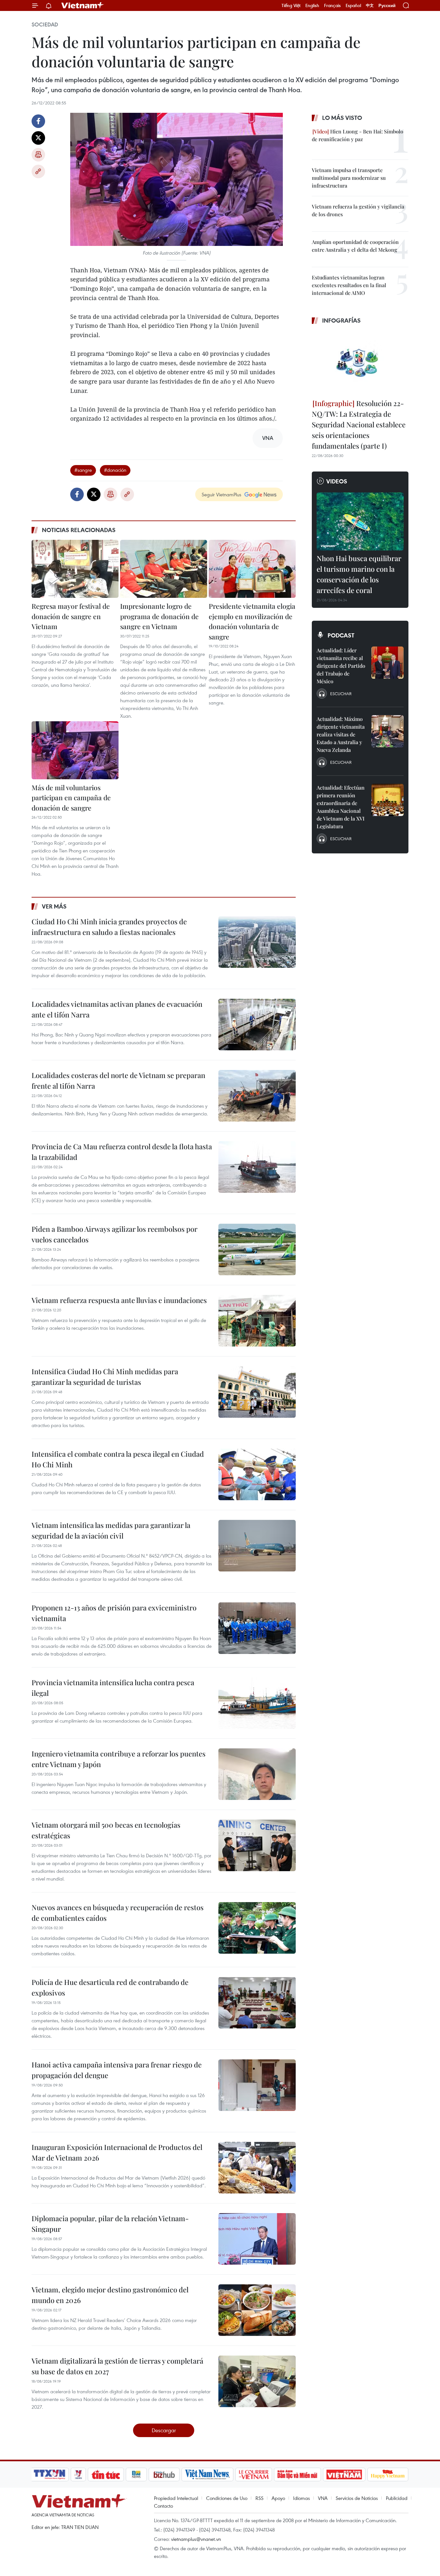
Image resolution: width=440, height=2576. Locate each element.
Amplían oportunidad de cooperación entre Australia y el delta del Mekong (355, 246)
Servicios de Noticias (357, 2498)
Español (353, 5)
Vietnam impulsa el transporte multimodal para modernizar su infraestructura (349, 178)
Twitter (38, 138)
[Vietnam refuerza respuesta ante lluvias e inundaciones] (257, 1321)
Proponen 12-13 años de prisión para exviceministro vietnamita (114, 1613)
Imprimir (38, 155)
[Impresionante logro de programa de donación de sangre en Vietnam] (164, 569)
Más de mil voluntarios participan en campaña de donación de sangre (71, 797)
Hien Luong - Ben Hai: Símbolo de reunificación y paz (358, 135)
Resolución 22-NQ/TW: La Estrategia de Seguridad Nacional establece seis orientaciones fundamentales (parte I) (359, 424)
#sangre (83, 470)
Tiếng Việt (291, 5)
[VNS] (207, 2474)
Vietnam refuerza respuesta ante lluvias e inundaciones (119, 1300)
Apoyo (278, 2498)
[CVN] (253, 2474)
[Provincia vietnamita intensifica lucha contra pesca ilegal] (257, 1703)
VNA (323, 2498)
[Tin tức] (106, 2474)
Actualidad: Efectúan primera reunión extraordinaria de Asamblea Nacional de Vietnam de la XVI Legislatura (341, 807)
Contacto (163, 2506)
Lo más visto (342, 118)
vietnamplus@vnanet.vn (196, 2539)
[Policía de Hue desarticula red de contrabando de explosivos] (257, 2003)
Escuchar (341, 694)
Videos (337, 481)
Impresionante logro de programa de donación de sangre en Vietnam (159, 616)
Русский (387, 6)
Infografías (341, 320)
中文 (370, 5)
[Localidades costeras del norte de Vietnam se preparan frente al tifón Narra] (257, 1096)
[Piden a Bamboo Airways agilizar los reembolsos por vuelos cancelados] (257, 1249)
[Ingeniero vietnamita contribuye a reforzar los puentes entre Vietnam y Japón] (257, 1774)
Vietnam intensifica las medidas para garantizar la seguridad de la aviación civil (111, 1530)
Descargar (164, 2430)
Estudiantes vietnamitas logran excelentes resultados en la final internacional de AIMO (349, 285)
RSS (259, 2498)
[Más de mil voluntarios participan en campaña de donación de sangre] (75, 750)
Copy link (38, 171)
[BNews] (136, 2474)
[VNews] (78, 2474)
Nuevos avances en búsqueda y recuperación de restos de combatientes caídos (118, 1913)
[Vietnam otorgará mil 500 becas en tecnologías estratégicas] (257, 1845)
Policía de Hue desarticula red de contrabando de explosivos (110, 1987)
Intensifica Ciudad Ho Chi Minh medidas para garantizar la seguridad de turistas (105, 1377)
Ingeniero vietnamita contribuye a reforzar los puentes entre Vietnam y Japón (119, 1759)
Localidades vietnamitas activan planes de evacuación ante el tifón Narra (117, 1009)
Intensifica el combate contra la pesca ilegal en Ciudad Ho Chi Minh (118, 1459)
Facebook (38, 121)
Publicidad (397, 2498)
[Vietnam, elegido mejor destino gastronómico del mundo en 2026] (257, 2310)
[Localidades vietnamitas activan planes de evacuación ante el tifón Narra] (257, 1025)
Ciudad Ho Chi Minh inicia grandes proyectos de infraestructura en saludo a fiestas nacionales (109, 927)
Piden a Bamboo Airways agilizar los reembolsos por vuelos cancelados (115, 1234)
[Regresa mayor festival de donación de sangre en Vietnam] (75, 569)
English (312, 5)
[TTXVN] (50, 2474)
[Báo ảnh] (344, 2474)
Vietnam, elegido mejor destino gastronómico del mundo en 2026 (110, 2295)
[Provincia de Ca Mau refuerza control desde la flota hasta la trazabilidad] (257, 1167)
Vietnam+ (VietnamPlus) (83, 5)
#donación (115, 470)
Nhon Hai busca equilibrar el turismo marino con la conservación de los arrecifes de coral (359, 574)
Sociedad (45, 24)
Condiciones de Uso (227, 2498)
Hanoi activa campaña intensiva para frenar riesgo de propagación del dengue (117, 2070)
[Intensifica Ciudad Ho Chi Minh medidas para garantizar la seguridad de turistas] (257, 1392)
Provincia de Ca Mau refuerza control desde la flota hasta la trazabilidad (122, 1152)
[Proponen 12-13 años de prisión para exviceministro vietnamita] (257, 1628)
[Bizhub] (164, 2474)
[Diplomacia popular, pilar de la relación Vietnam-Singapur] (257, 2239)
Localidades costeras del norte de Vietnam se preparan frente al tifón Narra (118, 1080)
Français (332, 5)
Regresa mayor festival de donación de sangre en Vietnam (71, 616)
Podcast (341, 635)
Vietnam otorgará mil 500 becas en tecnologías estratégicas (106, 1830)
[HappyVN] (388, 2474)
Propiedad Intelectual (176, 2498)
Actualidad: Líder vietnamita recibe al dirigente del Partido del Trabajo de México (341, 666)
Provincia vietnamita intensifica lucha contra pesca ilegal (113, 1688)
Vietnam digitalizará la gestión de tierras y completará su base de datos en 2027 (117, 2366)
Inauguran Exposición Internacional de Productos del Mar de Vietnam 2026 (117, 2152)
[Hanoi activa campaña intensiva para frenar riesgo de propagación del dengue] (257, 2085)
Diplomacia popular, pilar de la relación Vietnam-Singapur (110, 2224)
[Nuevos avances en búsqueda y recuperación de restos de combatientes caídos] (257, 1928)
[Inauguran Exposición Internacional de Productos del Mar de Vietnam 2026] (257, 2168)
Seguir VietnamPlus (221, 494)
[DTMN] (297, 2474)
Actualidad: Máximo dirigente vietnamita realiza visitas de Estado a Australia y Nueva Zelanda (341, 734)
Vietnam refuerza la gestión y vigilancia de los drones (358, 210)
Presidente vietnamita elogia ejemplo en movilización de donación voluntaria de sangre (252, 621)
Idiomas (301, 2498)
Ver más (54, 906)
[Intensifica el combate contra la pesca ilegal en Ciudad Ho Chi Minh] (257, 1474)
